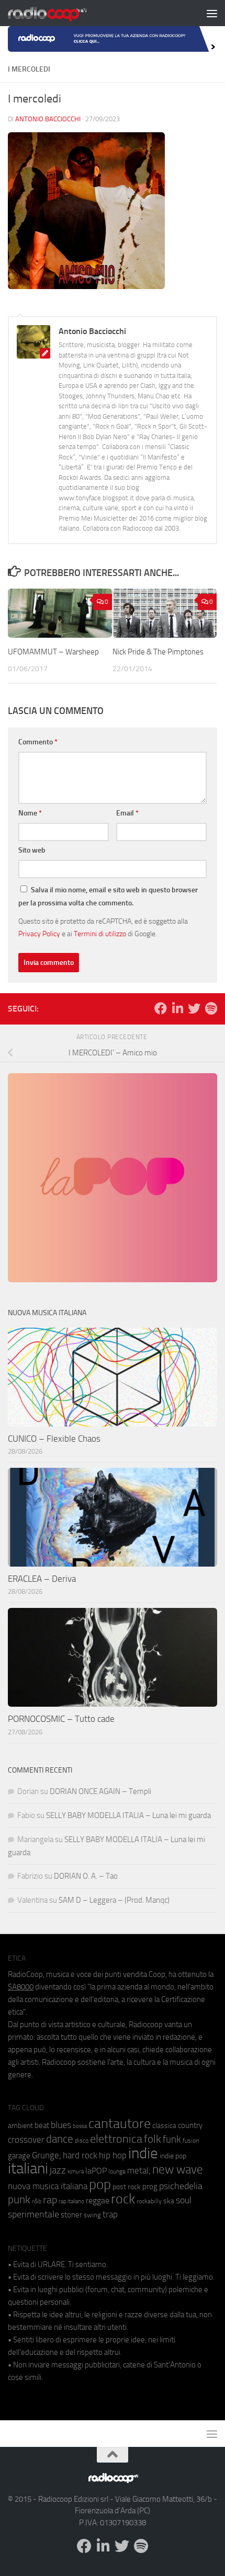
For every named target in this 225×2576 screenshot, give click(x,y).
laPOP (96, 2171)
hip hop (113, 2155)
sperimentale (33, 2214)
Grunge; (47, 2155)
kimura (76, 2172)
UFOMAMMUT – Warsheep (53, 652)
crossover (26, 2140)
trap (110, 2214)
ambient (20, 2126)
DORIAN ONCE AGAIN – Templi (100, 1791)
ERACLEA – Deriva (42, 1579)
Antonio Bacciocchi (48, 119)
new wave (178, 2170)
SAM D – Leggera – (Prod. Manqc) (114, 1900)
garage (19, 2156)
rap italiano (71, 2201)
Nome (30, 813)
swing (92, 2215)
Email (127, 813)
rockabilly (149, 2201)
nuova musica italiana (48, 2186)
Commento (38, 742)
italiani (28, 2169)
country (190, 2125)
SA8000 (21, 1987)
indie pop (173, 2156)
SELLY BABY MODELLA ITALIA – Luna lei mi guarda (128, 1815)
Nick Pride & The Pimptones (158, 652)
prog (150, 2187)
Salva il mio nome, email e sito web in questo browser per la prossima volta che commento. (108, 896)
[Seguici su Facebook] (161, 1008)
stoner (71, 2215)
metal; (139, 2171)
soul (184, 2200)
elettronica (116, 2139)
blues (61, 2125)
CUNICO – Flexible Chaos (54, 1439)
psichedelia (181, 2186)
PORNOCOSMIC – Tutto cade (61, 1719)
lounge (117, 2171)
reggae (98, 2200)
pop (100, 2184)
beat (42, 2125)
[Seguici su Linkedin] (177, 1008)
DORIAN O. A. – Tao (86, 1876)
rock (123, 2199)
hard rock (80, 2155)
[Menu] (212, 13)
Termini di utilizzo (100, 934)
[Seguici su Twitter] (194, 1008)
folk (153, 2139)
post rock (127, 2187)
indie (143, 2153)
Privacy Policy (39, 934)
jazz (58, 2170)
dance (60, 2139)
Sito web (32, 850)
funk (172, 2140)
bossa (80, 2126)
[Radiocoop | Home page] (61, 13)
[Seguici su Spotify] (211, 1008)
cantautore (120, 2124)
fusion (191, 2140)
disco (82, 2141)
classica (164, 2126)
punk (19, 2200)
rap (50, 2200)
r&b (37, 2201)
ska (169, 2201)
